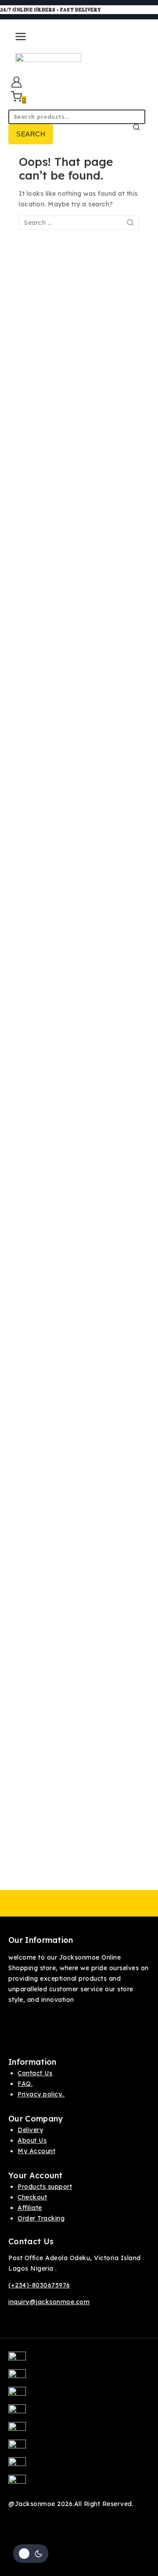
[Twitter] (79, 2378)
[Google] (79, 2431)
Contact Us (35, 2073)
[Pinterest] (79, 2413)
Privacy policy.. (41, 2094)
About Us (32, 2140)
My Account (36, 2151)
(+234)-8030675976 (39, 2285)
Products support (45, 2187)
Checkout (32, 2197)
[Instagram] (79, 2396)
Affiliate (30, 2208)
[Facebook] (79, 2360)
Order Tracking (41, 2218)
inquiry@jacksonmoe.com (49, 2302)
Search (31, 134)
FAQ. (25, 2084)
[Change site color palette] (31, 2554)
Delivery (30, 2130)
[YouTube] (79, 2448)
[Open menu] (19, 40)
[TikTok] (79, 2466)
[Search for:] (79, 223)
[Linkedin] (79, 2484)
